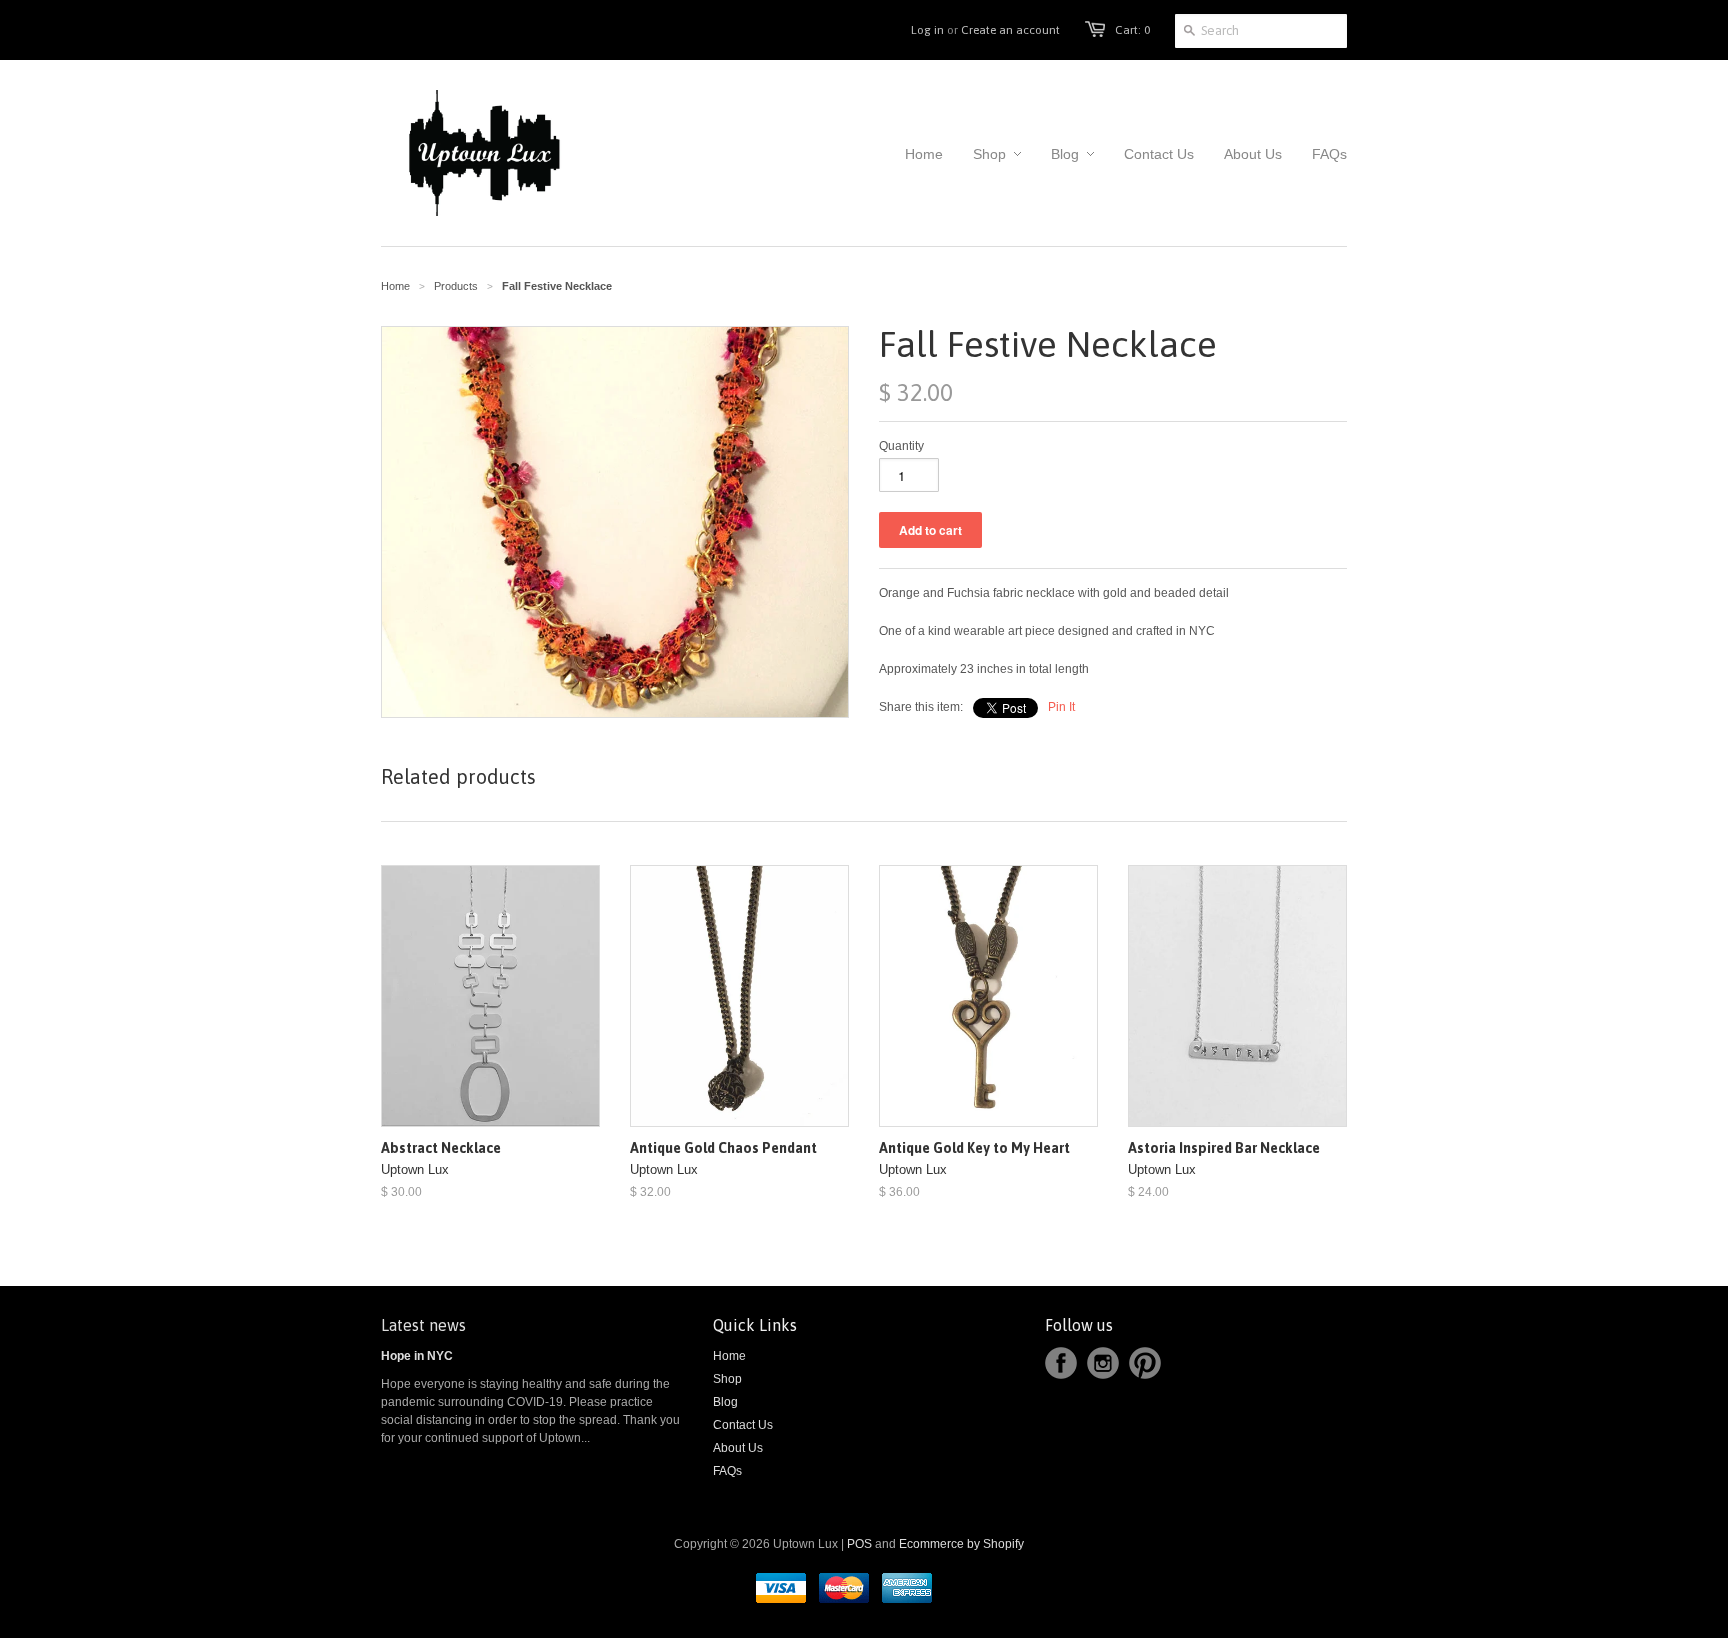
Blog (725, 1402)
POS (859, 1544)
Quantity (901, 446)
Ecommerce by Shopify (961, 1544)
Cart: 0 (1132, 30)
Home (729, 1356)
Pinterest (1145, 1363)
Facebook (1061, 1363)
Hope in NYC (417, 1356)
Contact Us (743, 1425)
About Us (738, 1448)
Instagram (1103, 1363)
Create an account (1010, 30)
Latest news (423, 1325)
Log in (927, 30)
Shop (727, 1379)
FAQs (727, 1471)
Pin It (1061, 707)
